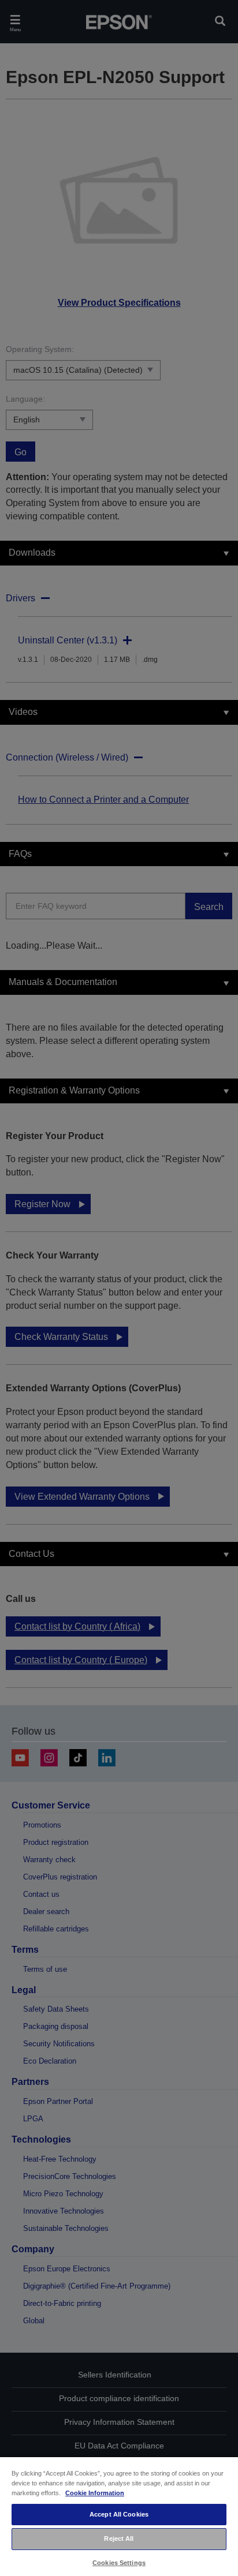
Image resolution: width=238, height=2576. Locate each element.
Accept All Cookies (119, 2514)
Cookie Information (95, 2493)
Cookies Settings (119, 2563)
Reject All (119, 2538)
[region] (119, 2516)
